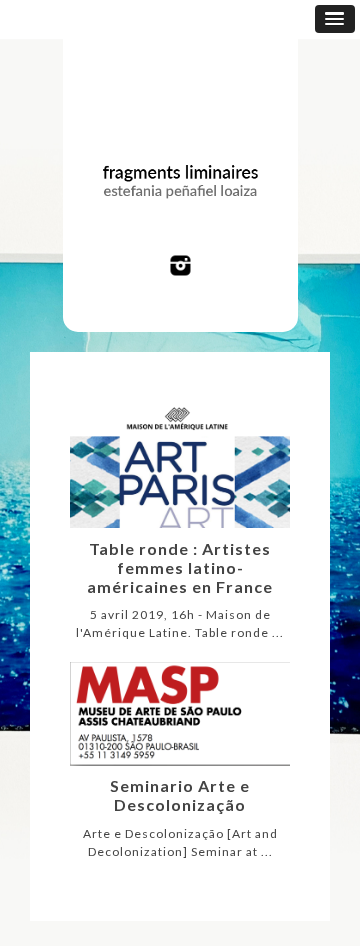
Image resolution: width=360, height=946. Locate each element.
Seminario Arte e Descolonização (180, 795)
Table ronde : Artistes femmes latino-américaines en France (180, 567)
